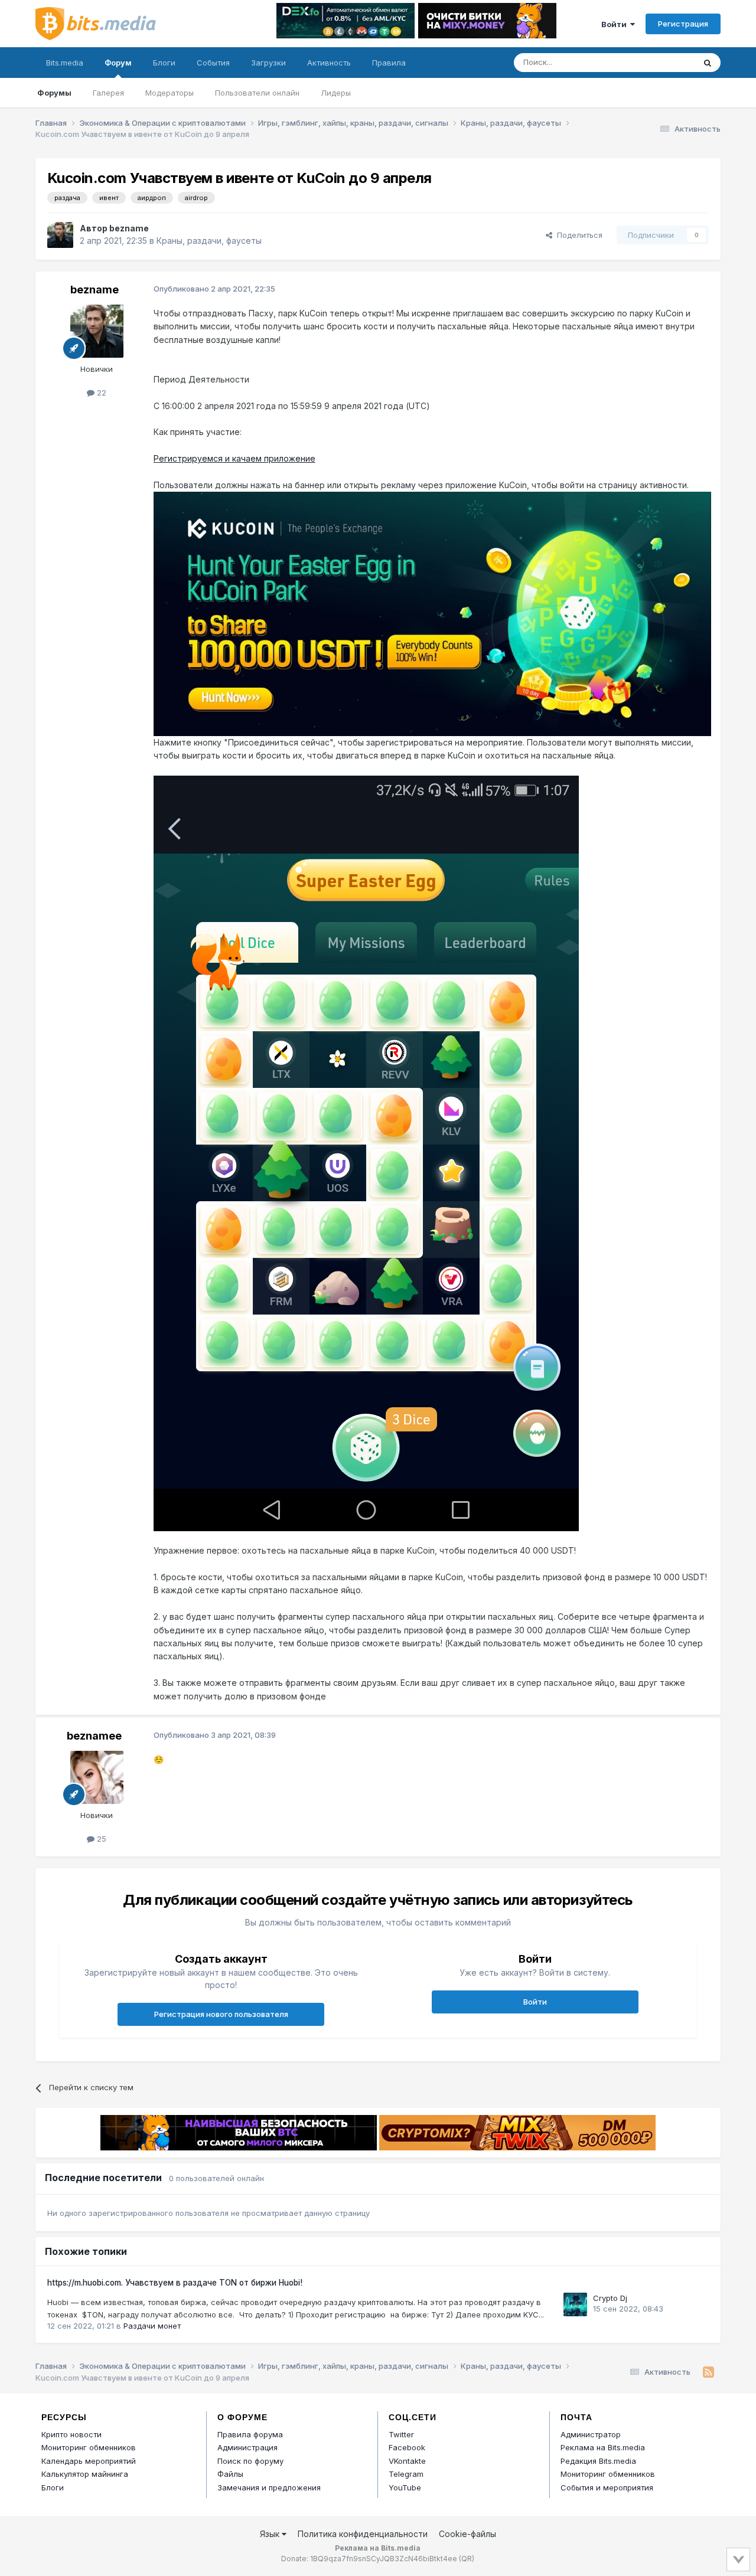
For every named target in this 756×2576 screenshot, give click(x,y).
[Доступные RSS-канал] (708, 2372)
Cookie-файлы (467, 2534)
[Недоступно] (432, 613)
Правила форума (250, 2434)
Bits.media (65, 63)
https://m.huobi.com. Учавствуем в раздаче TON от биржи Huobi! (175, 2283)
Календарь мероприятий (89, 2461)
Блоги (164, 63)
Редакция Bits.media (598, 2461)
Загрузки (268, 63)
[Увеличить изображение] (366, 1153)
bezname (129, 228)
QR (467, 2559)
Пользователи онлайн (257, 93)
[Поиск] (708, 63)
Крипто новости (71, 2434)
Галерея (108, 93)
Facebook (407, 2447)
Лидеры (336, 93)
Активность (329, 63)
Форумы (54, 93)
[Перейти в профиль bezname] (60, 235)
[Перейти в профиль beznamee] (97, 1777)
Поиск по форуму (250, 2461)
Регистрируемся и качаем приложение (234, 458)
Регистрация (683, 24)
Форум (118, 63)
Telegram (406, 2474)
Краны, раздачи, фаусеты (209, 241)
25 (100, 1839)
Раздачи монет (152, 2326)
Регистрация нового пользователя (221, 2014)
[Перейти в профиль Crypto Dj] (575, 2304)
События (213, 63)
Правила (389, 63)
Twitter (401, 2434)
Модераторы (170, 93)
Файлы (230, 2474)
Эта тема (663, 62)
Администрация (247, 2447)
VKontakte (407, 2461)
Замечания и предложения (269, 2487)
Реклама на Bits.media (603, 2447)
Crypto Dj (610, 2298)
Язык (271, 2534)
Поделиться (577, 235)
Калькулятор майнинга (85, 2474)
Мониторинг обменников (89, 2447)
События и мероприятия (607, 2487)
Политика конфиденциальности (363, 2534)
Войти (616, 24)
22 (100, 393)
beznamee (94, 1736)
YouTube (405, 2487)
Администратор (591, 2434)
